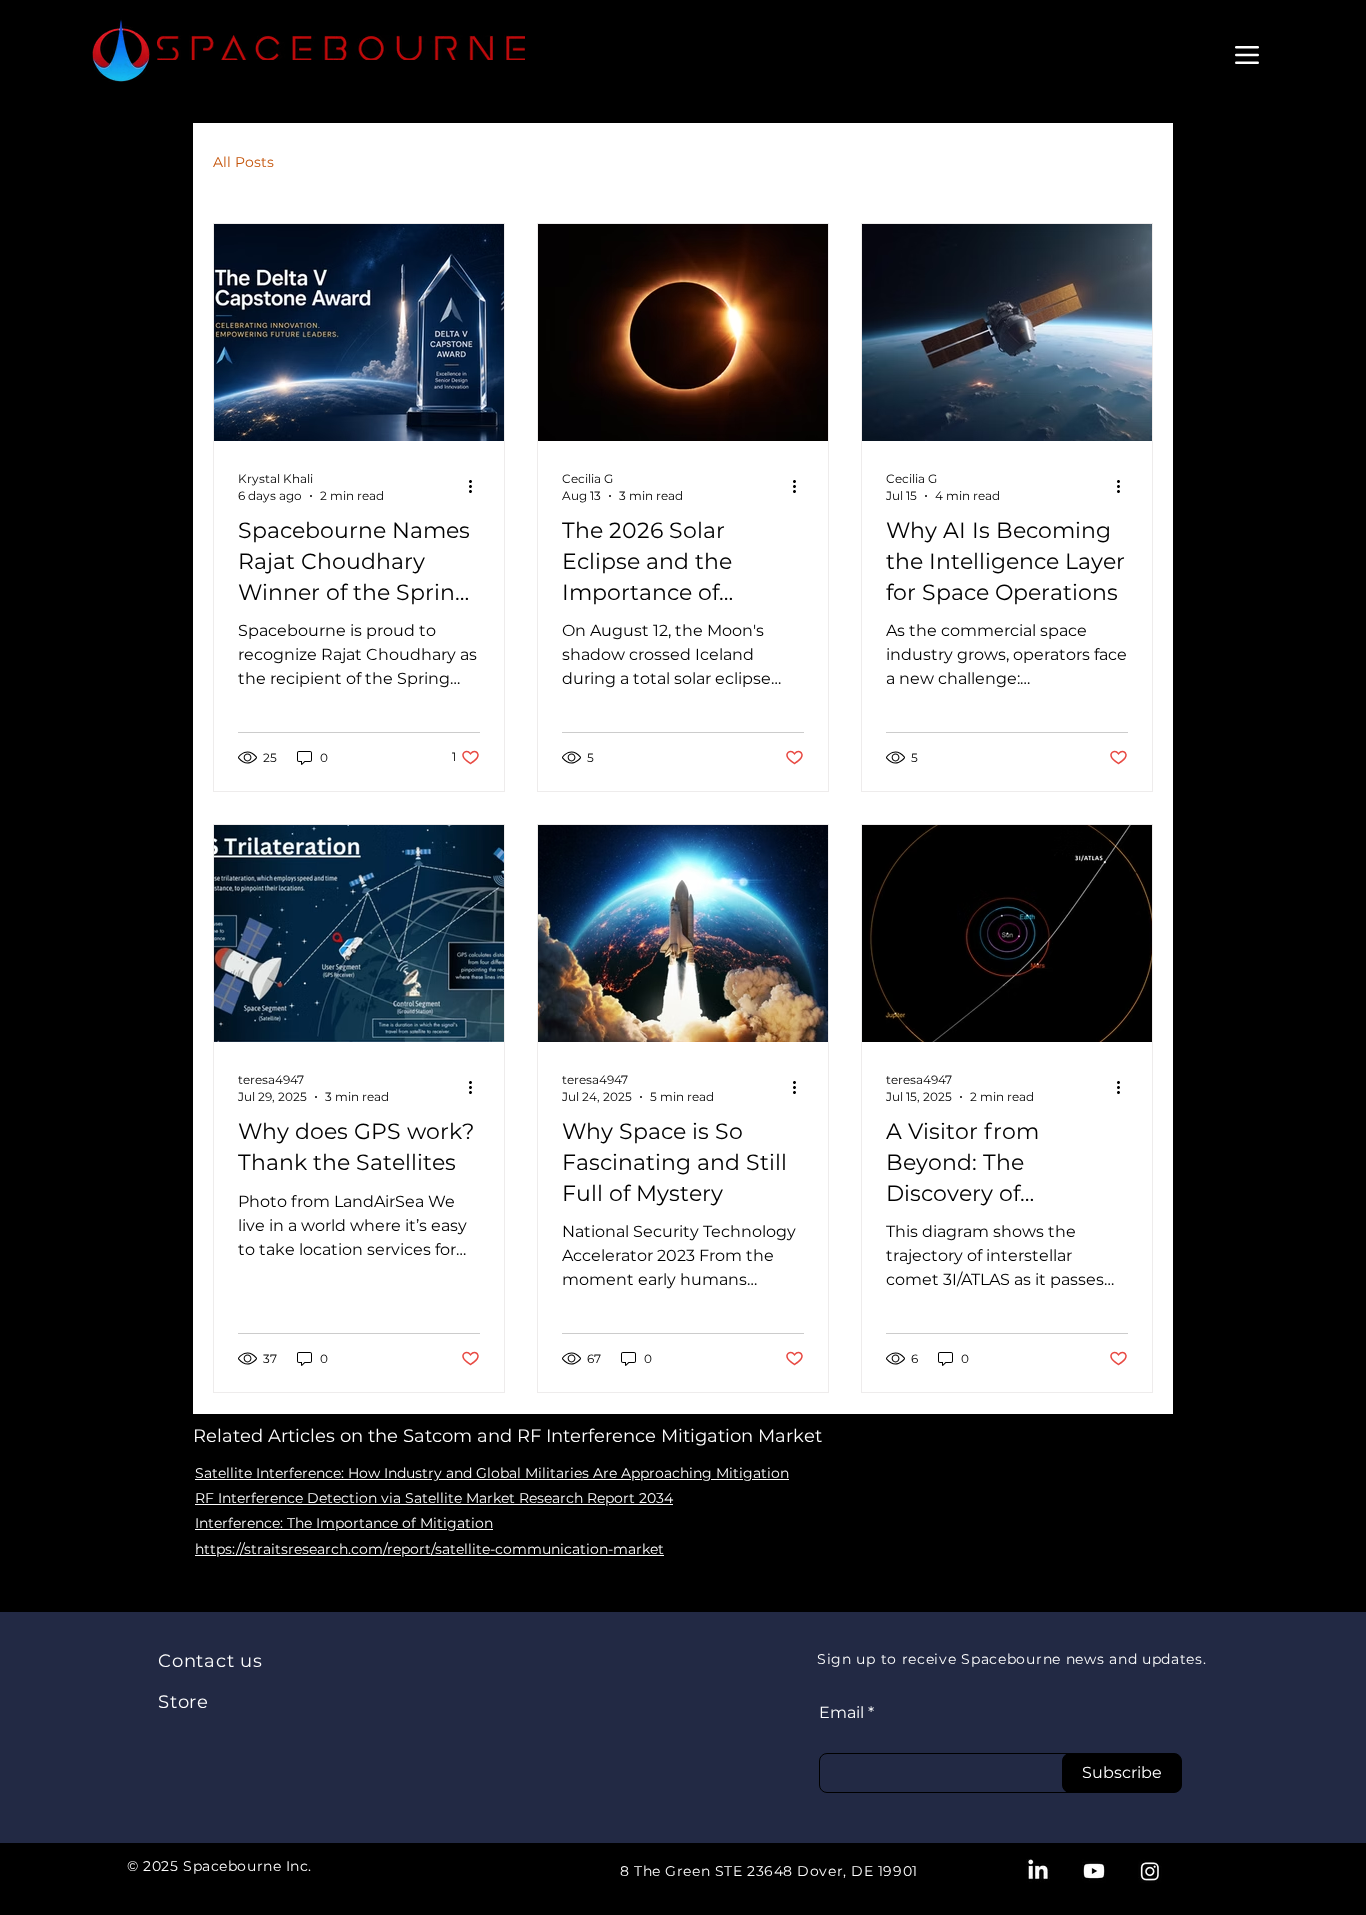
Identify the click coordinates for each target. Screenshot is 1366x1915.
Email (841, 1713)
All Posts (243, 162)
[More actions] (477, 486)
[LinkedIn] (1038, 1871)
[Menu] (1246, 54)
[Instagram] (1150, 1871)
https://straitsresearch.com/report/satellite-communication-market (429, 1549)
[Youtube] (1094, 1871)
